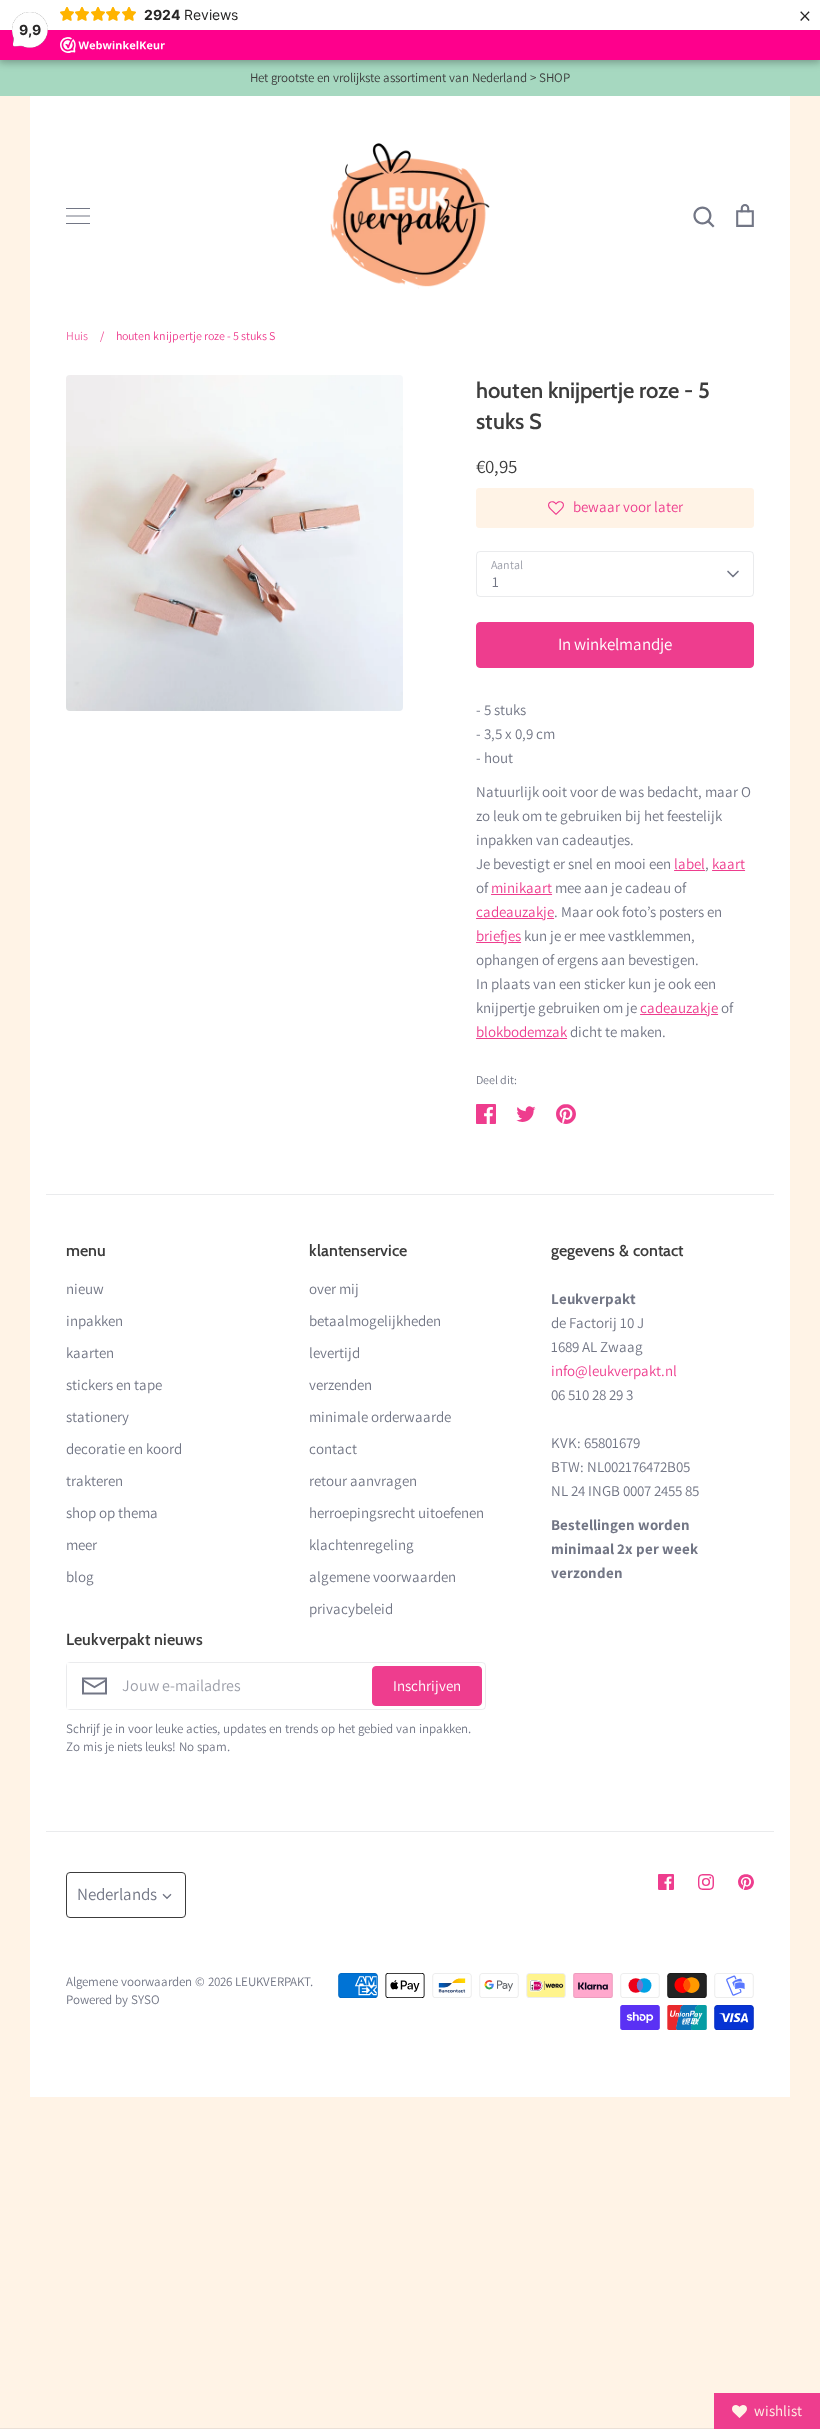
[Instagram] (706, 1882)
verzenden (340, 1384)
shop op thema (112, 1512)
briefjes (498, 935)
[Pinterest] (746, 1882)
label (689, 863)
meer (81, 1544)
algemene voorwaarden (382, 1576)
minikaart (521, 887)
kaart (728, 863)
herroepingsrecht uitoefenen (396, 1512)
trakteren (94, 1480)
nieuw (85, 1288)
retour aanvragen (363, 1480)
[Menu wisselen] (78, 216)
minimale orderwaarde (380, 1416)
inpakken (94, 1320)
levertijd (334, 1352)
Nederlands (117, 1894)
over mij (334, 1288)
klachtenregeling (361, 1544)
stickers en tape (114, 1384)
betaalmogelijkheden (375, 1320)
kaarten (90, 1352)
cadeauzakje (515, 911)
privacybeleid (351, 1608)
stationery (97, 1416)
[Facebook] (666, 1882)
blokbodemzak (521, 1031)
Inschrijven (427, 1685)
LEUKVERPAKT (272, 1981)
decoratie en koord (124, 1448)
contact (333, 1448)
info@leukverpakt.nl (614, 1370)
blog (80, 1576)
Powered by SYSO (113, 1999)
